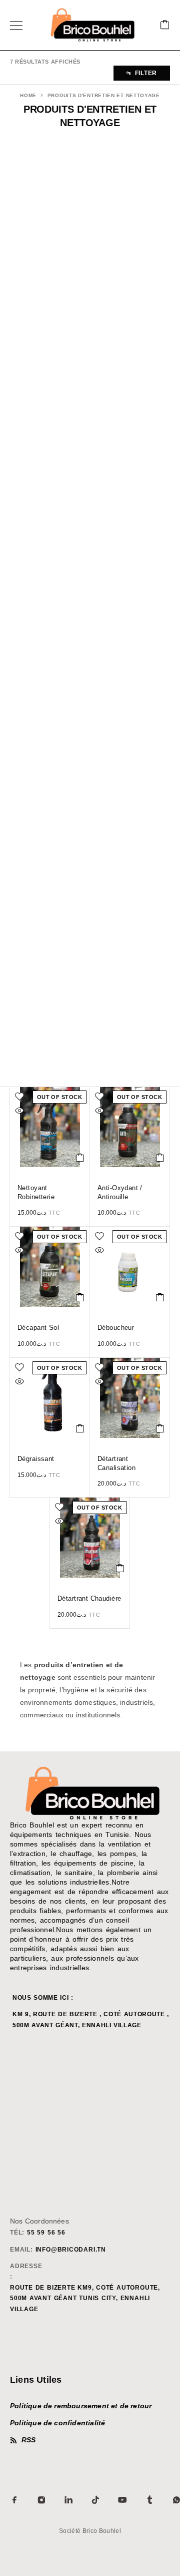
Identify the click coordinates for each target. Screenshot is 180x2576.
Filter (146, 73)
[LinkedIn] (68, 2500)
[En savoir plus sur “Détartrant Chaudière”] (120, 1568)
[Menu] (16, 25)
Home (28, 95)
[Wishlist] (19, 1096)
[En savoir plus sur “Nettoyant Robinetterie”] (80, 1158)
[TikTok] (95, 2500)
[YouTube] (122, 2500)
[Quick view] (19, 1111)
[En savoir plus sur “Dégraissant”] (80, 1428)
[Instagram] (41, 2500)
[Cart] (165, 25)
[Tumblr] (149, 2500)
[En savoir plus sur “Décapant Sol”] (80, 1297)
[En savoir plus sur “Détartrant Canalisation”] (160, 1428)
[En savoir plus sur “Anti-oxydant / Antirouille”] (160, 1158)
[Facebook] (14, 2500)
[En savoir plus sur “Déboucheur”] (160, 1297)
